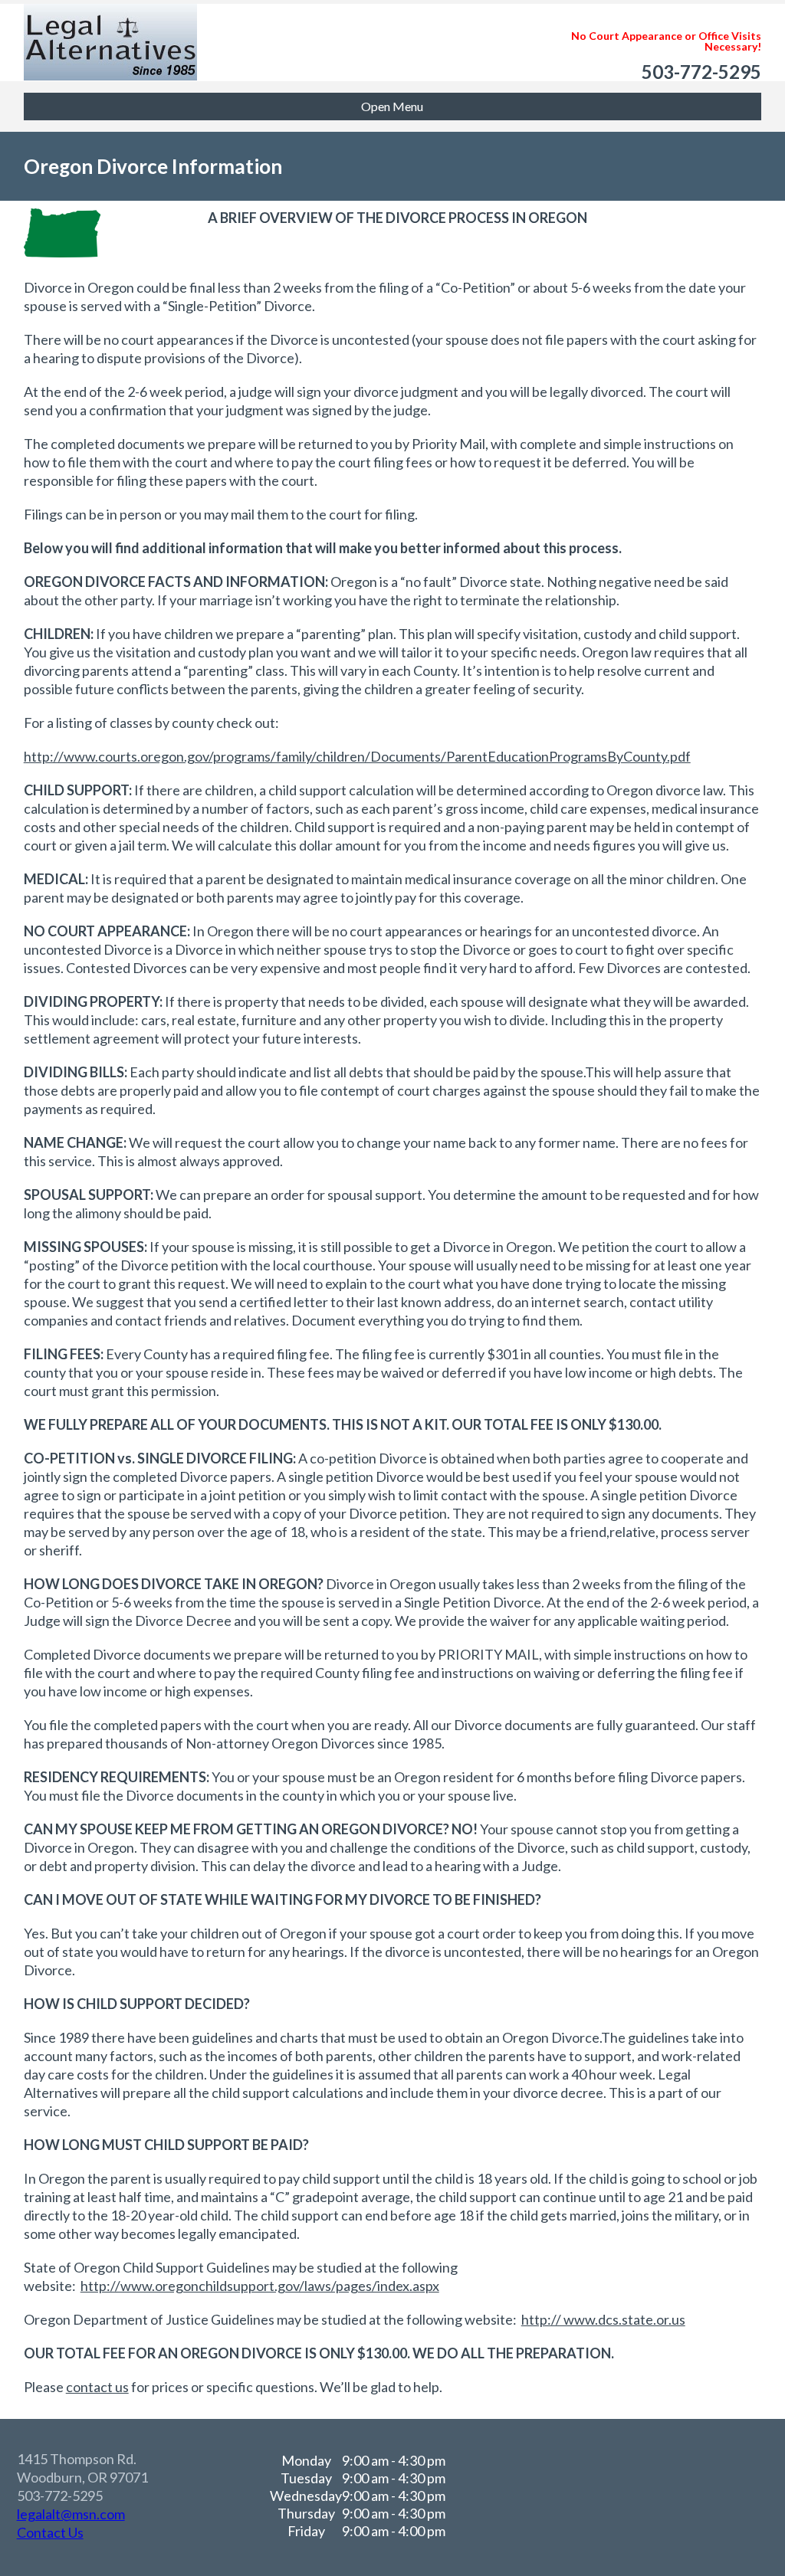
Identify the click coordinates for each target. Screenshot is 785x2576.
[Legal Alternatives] (110, 27)
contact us (97, 2387)
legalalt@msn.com (71, 2514)
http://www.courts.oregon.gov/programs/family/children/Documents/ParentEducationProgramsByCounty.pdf (357, 756)
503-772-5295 (701, 72)
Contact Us (50, 2532)
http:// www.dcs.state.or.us (603, 2319)
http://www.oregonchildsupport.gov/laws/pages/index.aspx (260, 2286)
